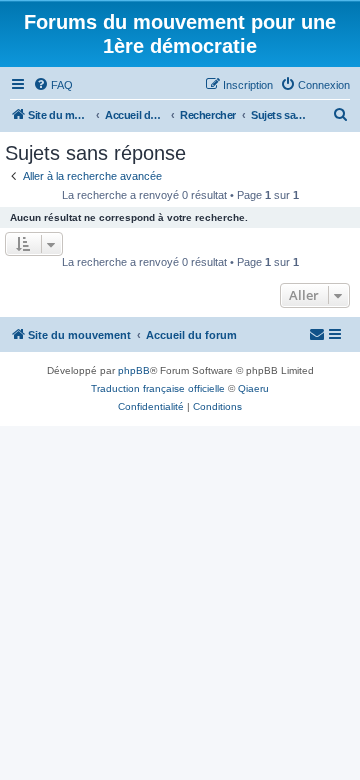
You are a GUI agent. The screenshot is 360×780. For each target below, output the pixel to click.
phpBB (134, 370)
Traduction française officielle (158, 388)
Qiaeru (253, 388)
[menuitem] (53, 85)
